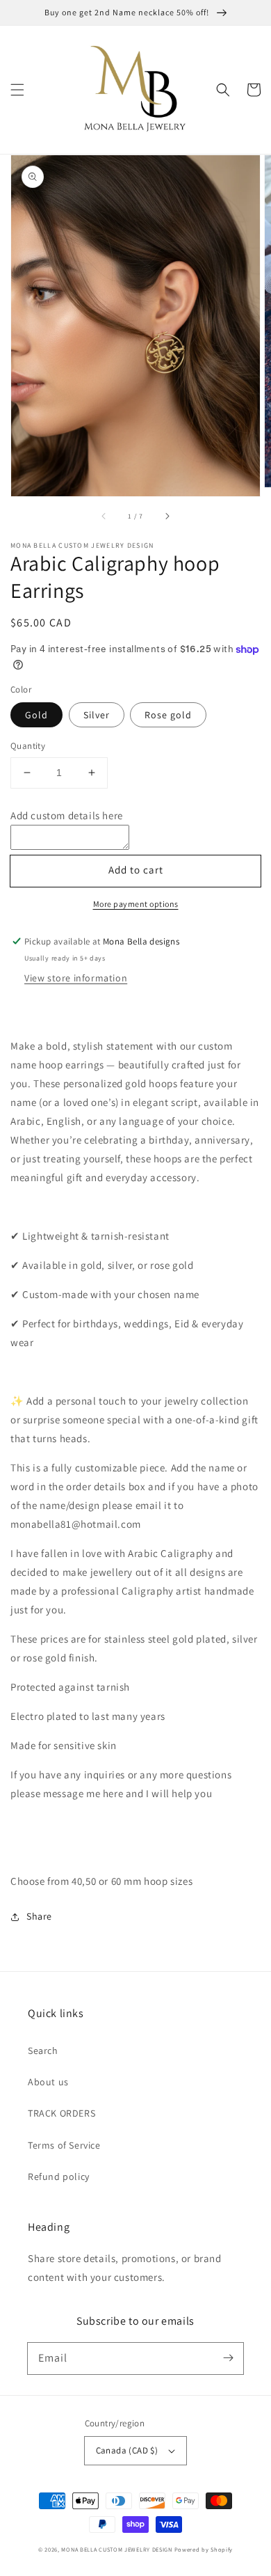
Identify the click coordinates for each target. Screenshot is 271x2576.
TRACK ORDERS (61, 2113)
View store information (76, 978)
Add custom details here (67, 815)
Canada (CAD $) (127, 2450)
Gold (36, 715)
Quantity (28, 746)
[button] (17, 90)
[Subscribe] (228, 2358)
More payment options (136, 904)
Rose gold (168, 715)
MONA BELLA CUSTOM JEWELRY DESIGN (116, 2549)
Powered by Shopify (204, 2549)
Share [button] (39, 1916)
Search (43, 2050)
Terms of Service (64, 2145)
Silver (97, 715)
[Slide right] (167, 516)
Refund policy (59, 2176)
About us (48, 2082)
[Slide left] (104, 516)
